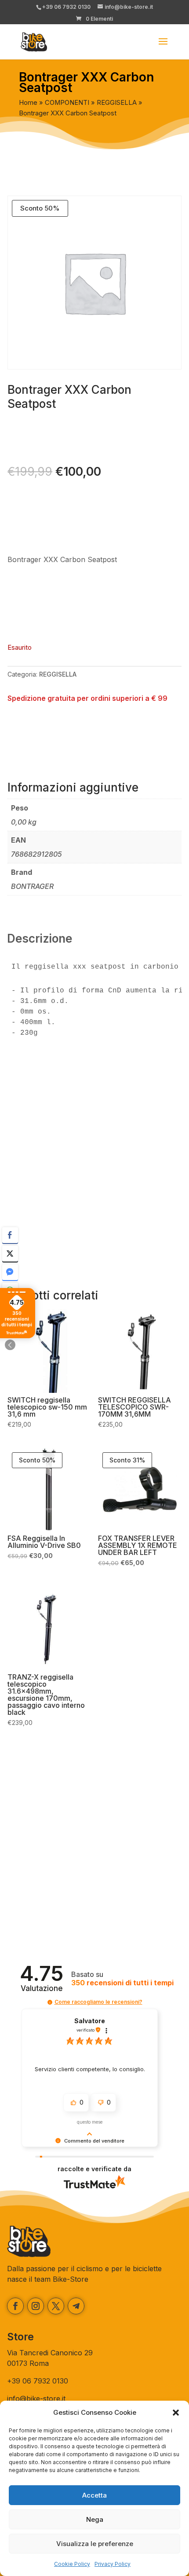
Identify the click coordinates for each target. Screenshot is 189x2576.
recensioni (122, 1983)
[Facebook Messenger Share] (10, 1272)
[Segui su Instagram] (36, 2306)
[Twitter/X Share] (10, 1254)
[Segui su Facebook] (15, 2306)
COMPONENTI (67, 103)
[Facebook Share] (10, 1235)
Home (28, 103)
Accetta (94, 2495)
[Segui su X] (56, 2306)
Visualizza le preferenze (95, 2544)
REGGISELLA (117, 103)
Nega (95, 2519)
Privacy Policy (113, 2564)
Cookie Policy (72, 2564)
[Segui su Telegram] (76, 2306)
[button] (176, 2413)
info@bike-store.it (36, 2398)
